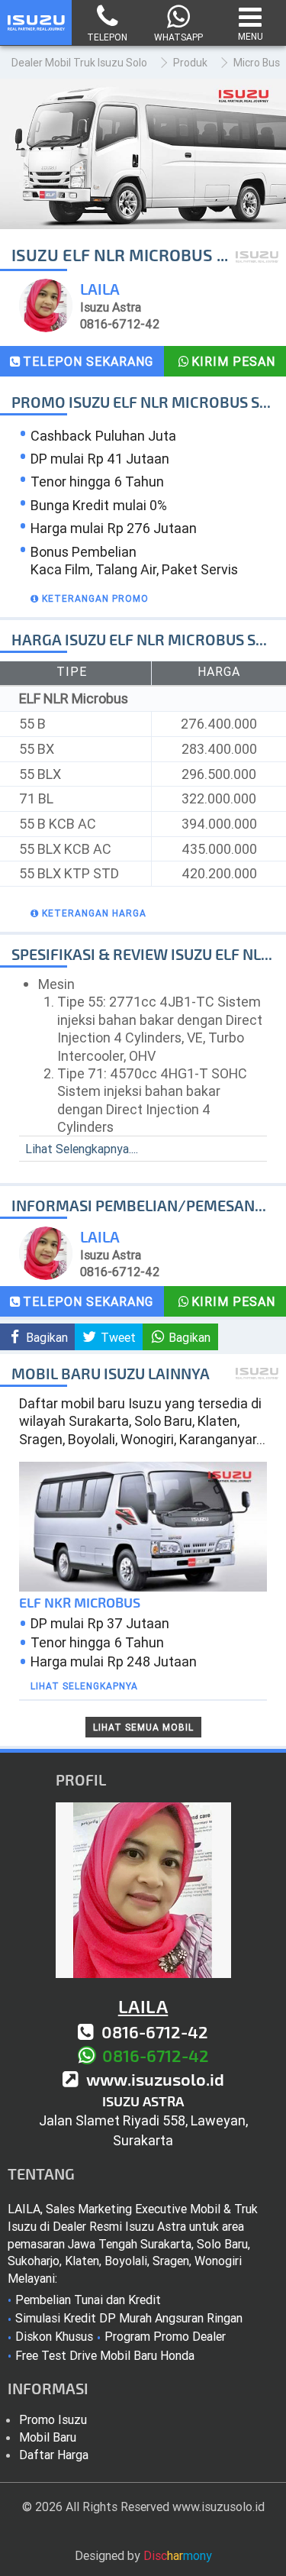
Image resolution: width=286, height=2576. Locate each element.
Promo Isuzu (53, 2419)
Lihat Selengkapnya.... (82, 1149)
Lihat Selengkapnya (84, 1686)
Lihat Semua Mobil (143, 1727)
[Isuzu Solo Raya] (36, 31)
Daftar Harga (54, 2455)
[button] (88, 598)
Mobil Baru (48, 2437)
